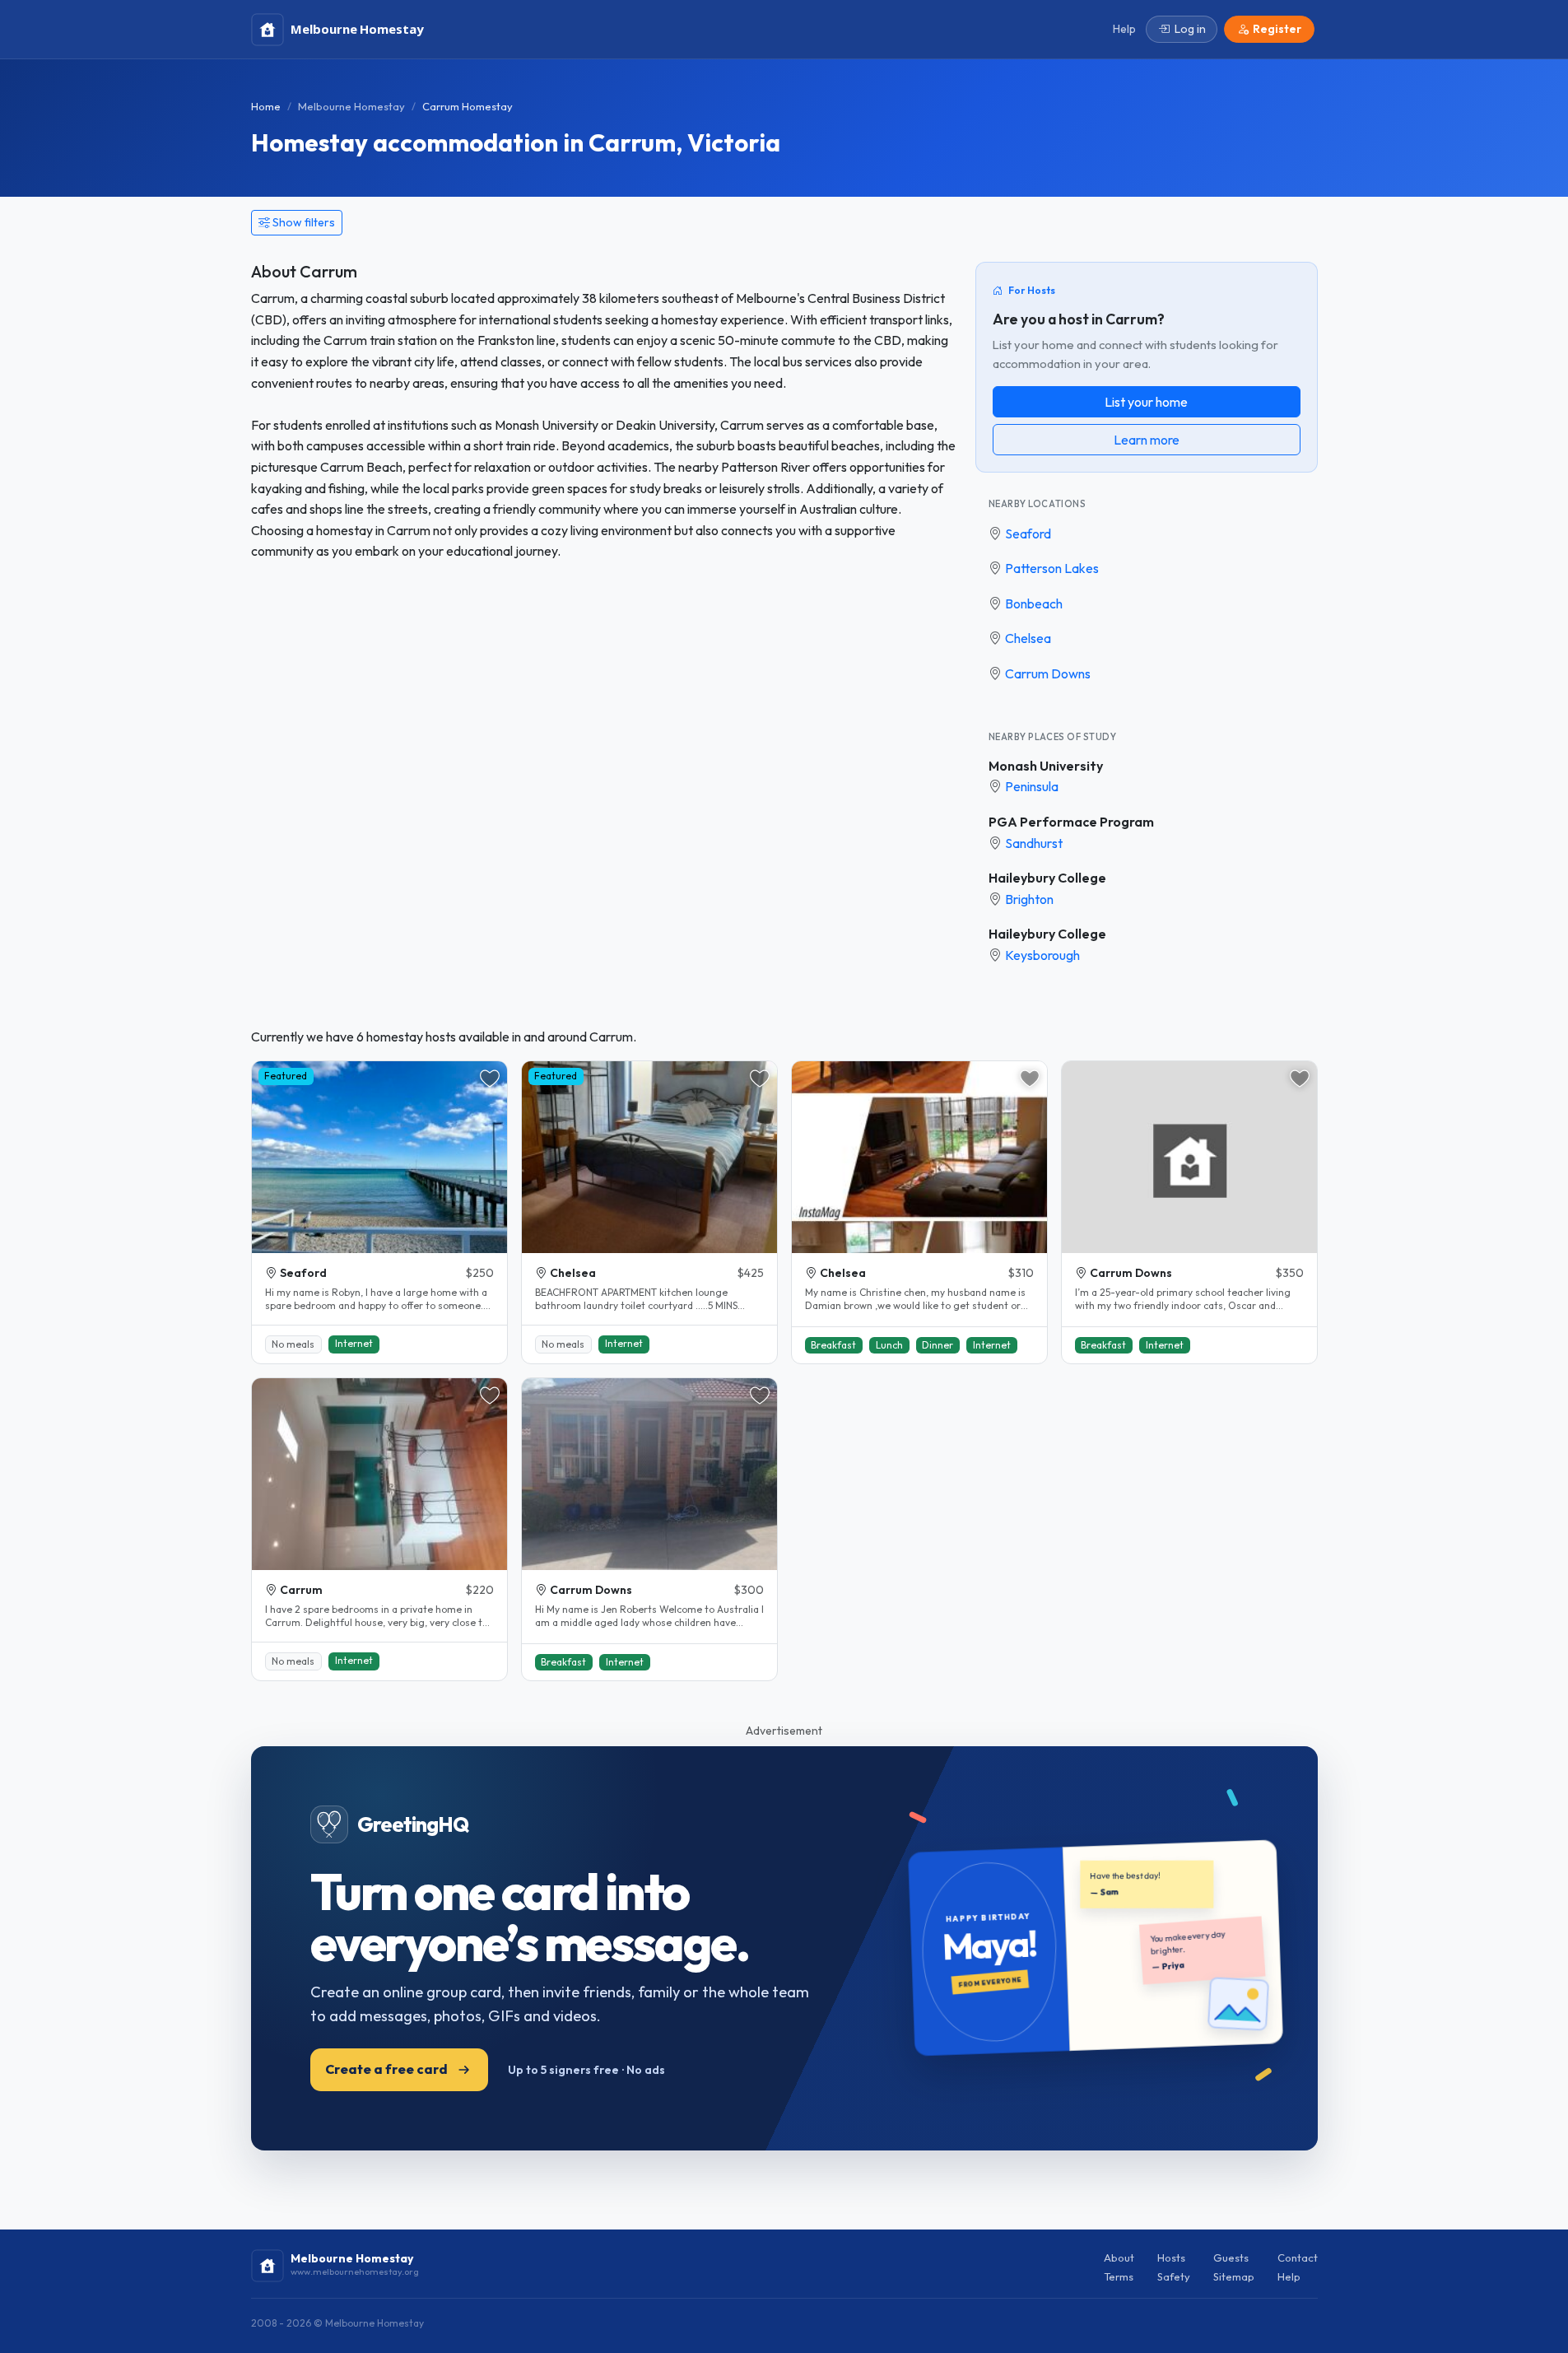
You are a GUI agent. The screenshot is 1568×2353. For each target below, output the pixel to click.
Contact (1298, 2257)
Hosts (1171, 2257)
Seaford (1028, 534)
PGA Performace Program (1071, 822)
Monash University (1046, 766)
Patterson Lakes (1052, 568)
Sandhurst (1034, 843)
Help (1289, 2276)
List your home (1146, 402)
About (1119, 2257)
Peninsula (1032, 786)
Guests (1231, 2257)
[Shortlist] (490, 1079)
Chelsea (1028, 638)
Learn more (1147, 440)
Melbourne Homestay (351, 106)
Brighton (1029, 899)
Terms (1119, 2276)
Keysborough (1042, 955)
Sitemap (1234, 2276)
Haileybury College (1047, 878)
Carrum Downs (1048, 673)
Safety (1174, 2276)
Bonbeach (1034, 603)
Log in (1190, 29)
